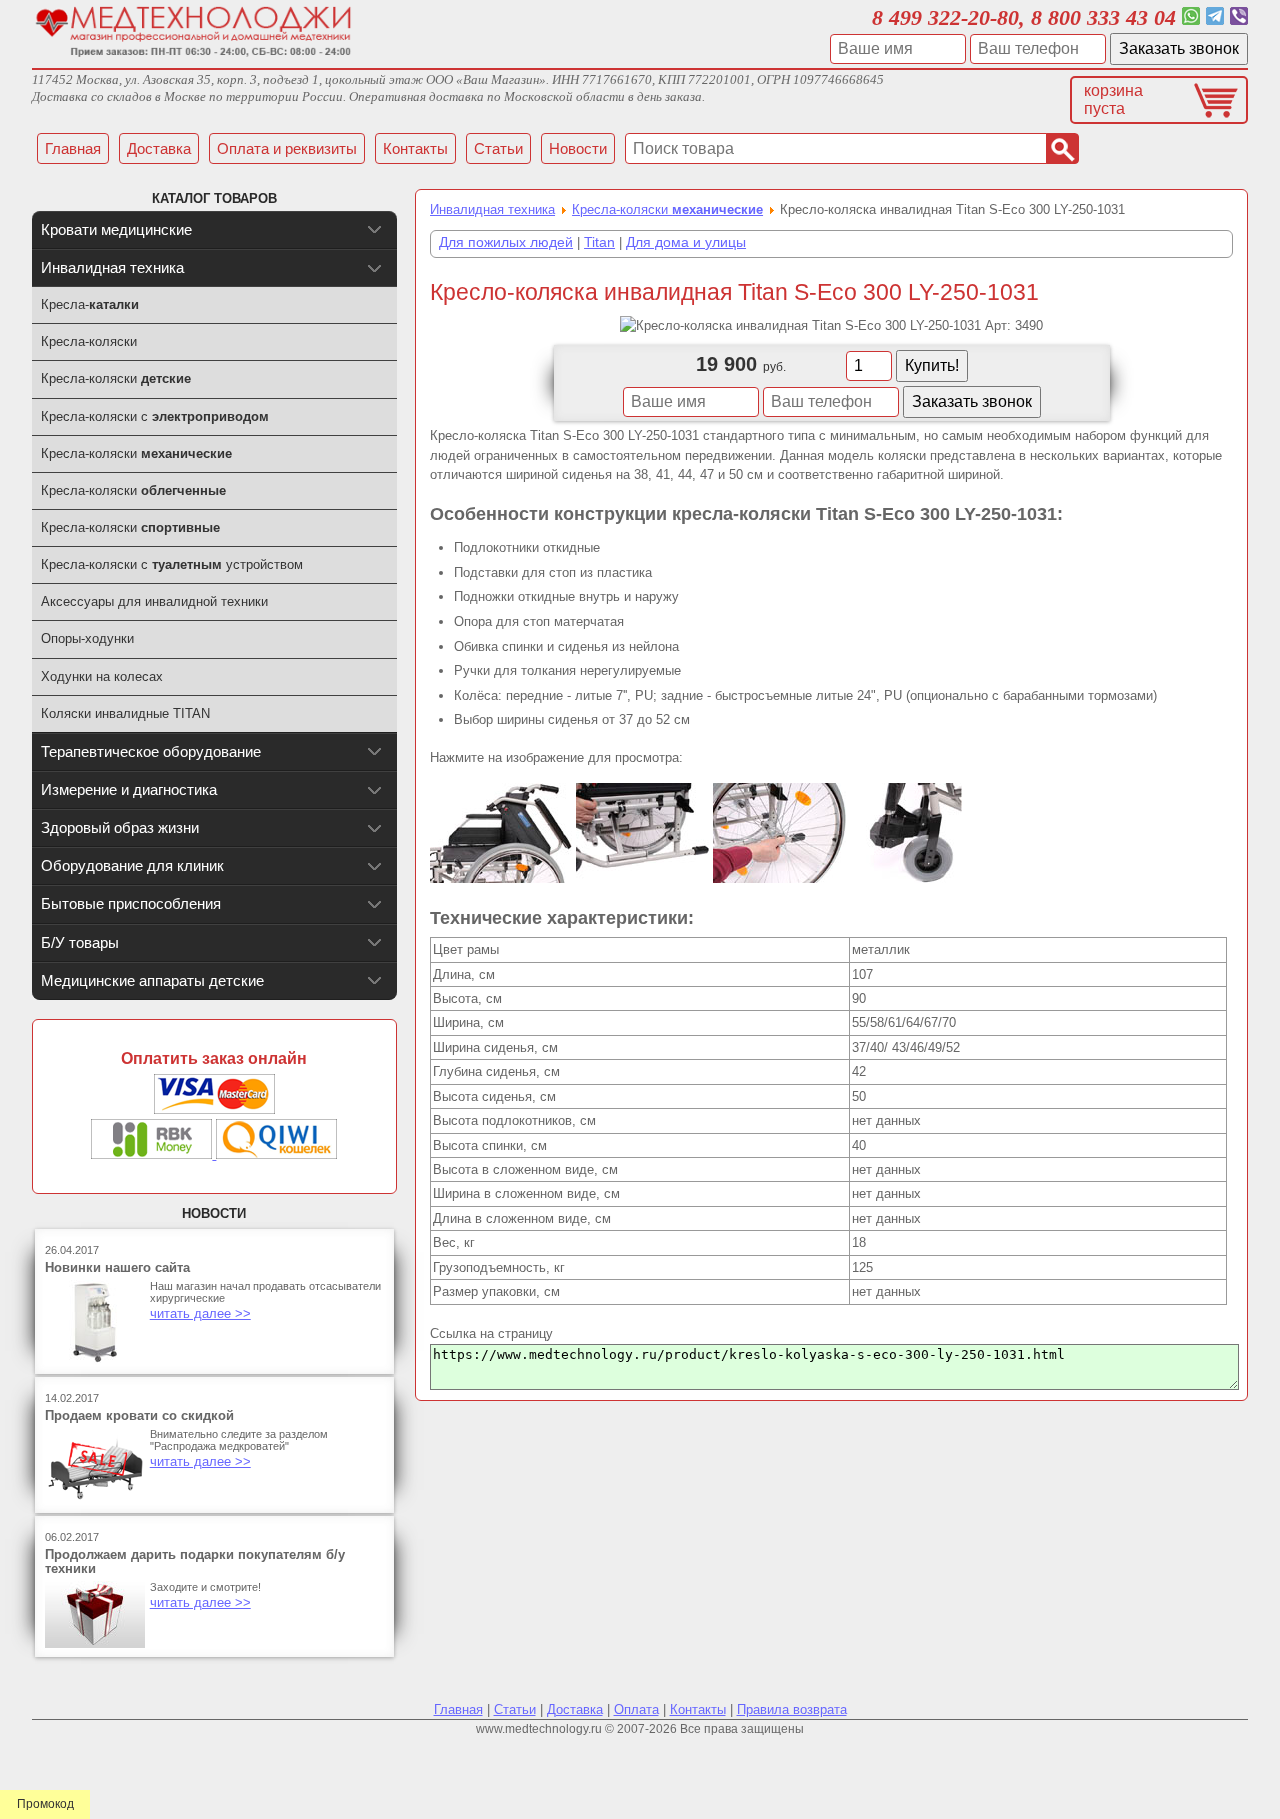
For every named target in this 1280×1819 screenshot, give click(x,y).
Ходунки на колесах (102, 676)
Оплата (636, 1709)
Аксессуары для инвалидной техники (154, 601)
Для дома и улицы (686, 242)
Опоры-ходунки (87, 638)
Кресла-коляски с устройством (172, 564)
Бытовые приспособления (131, 903)
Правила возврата (792, 1709)
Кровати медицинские (116, 229)
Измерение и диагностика (129, 789)
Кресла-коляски (667, 209)
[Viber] (1239, 17)
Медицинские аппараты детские (152, 980)
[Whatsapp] (1191, 17)
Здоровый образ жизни (120, 827)
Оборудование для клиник (132, 865)
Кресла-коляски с (155, 416)
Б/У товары (80, 942)
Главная (458, 1709)
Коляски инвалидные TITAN (125, 713)
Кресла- (90, 304)
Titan (599, 242)
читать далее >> (200, 1313)
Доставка (575, 1709)
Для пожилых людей (506, 242)
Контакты (698, 1709)
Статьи (515, 1709)
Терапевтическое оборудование (151, 751)
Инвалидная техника (492, 209)
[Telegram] (1215, 17)
